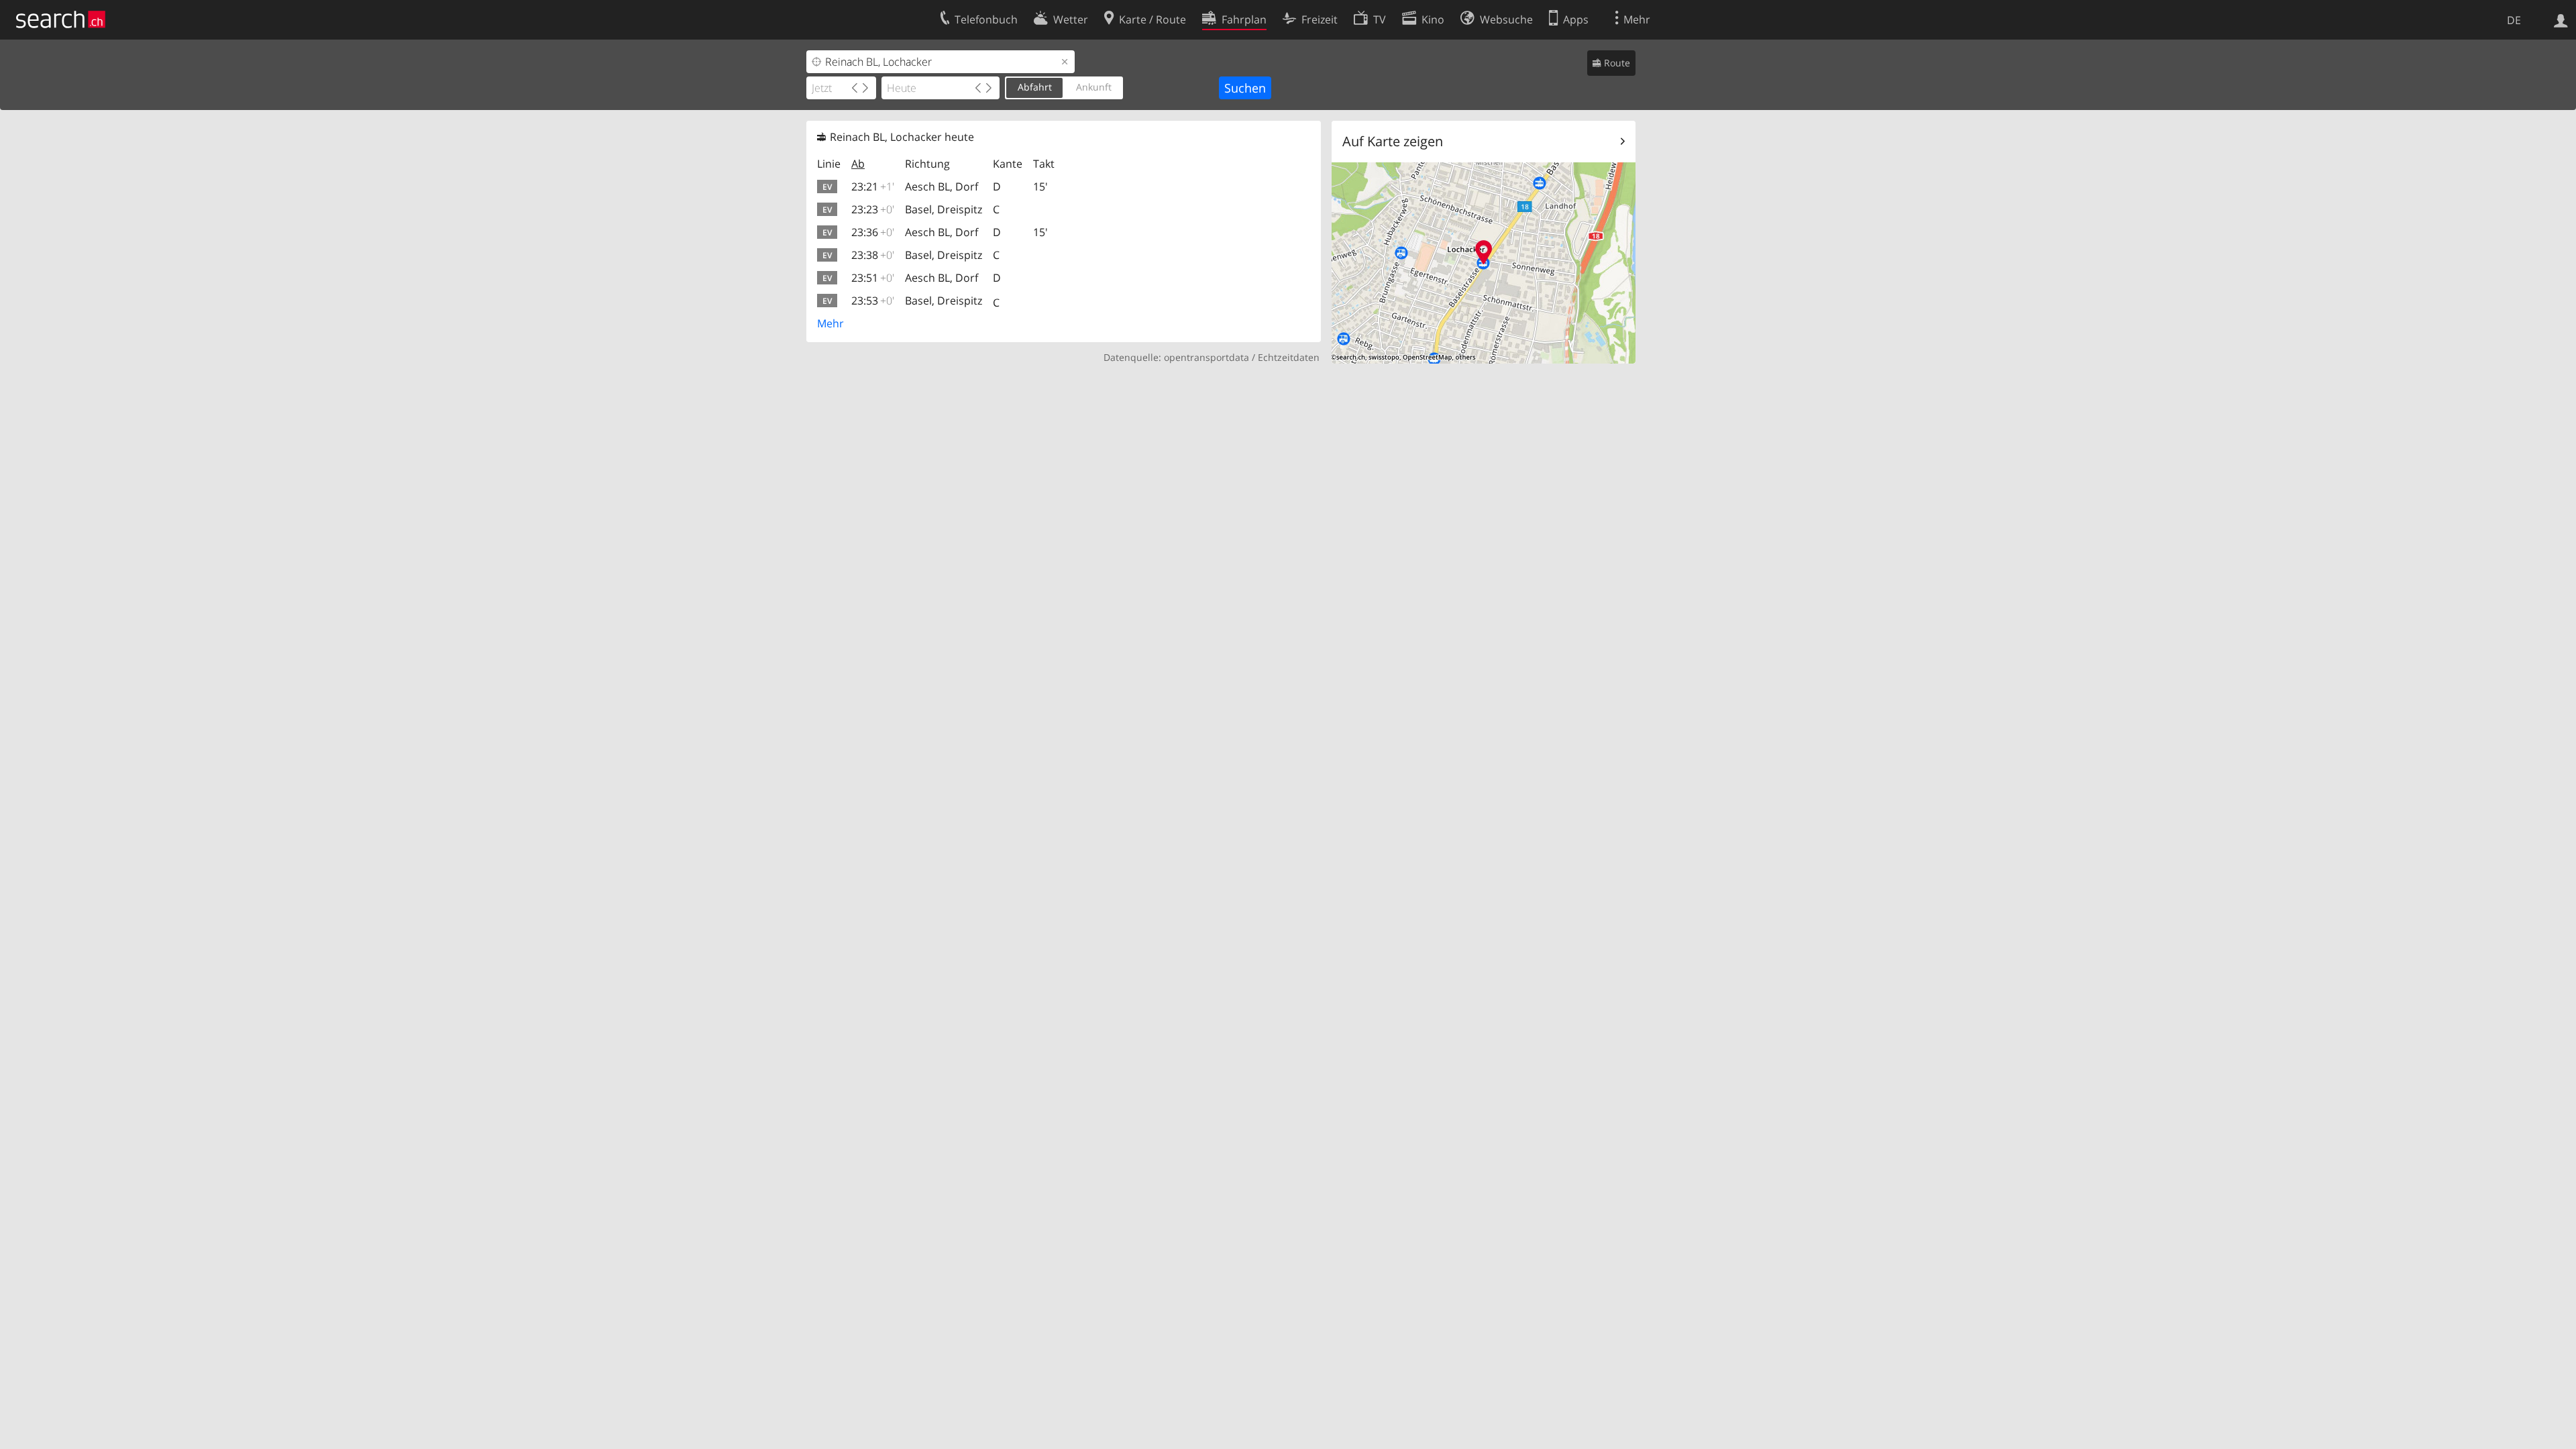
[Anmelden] (2561, 19)
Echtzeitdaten (1289, 357)
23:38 (873, 255)
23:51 (873, 278)
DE (2514, 20)
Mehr (830, 323)
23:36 (873, 232)
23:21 (873, 186)
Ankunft (1094, 87)
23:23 (873, 209)
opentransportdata (1206, 357)
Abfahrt (1035, 87)
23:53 (873, 301)
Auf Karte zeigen (1393, 141)
